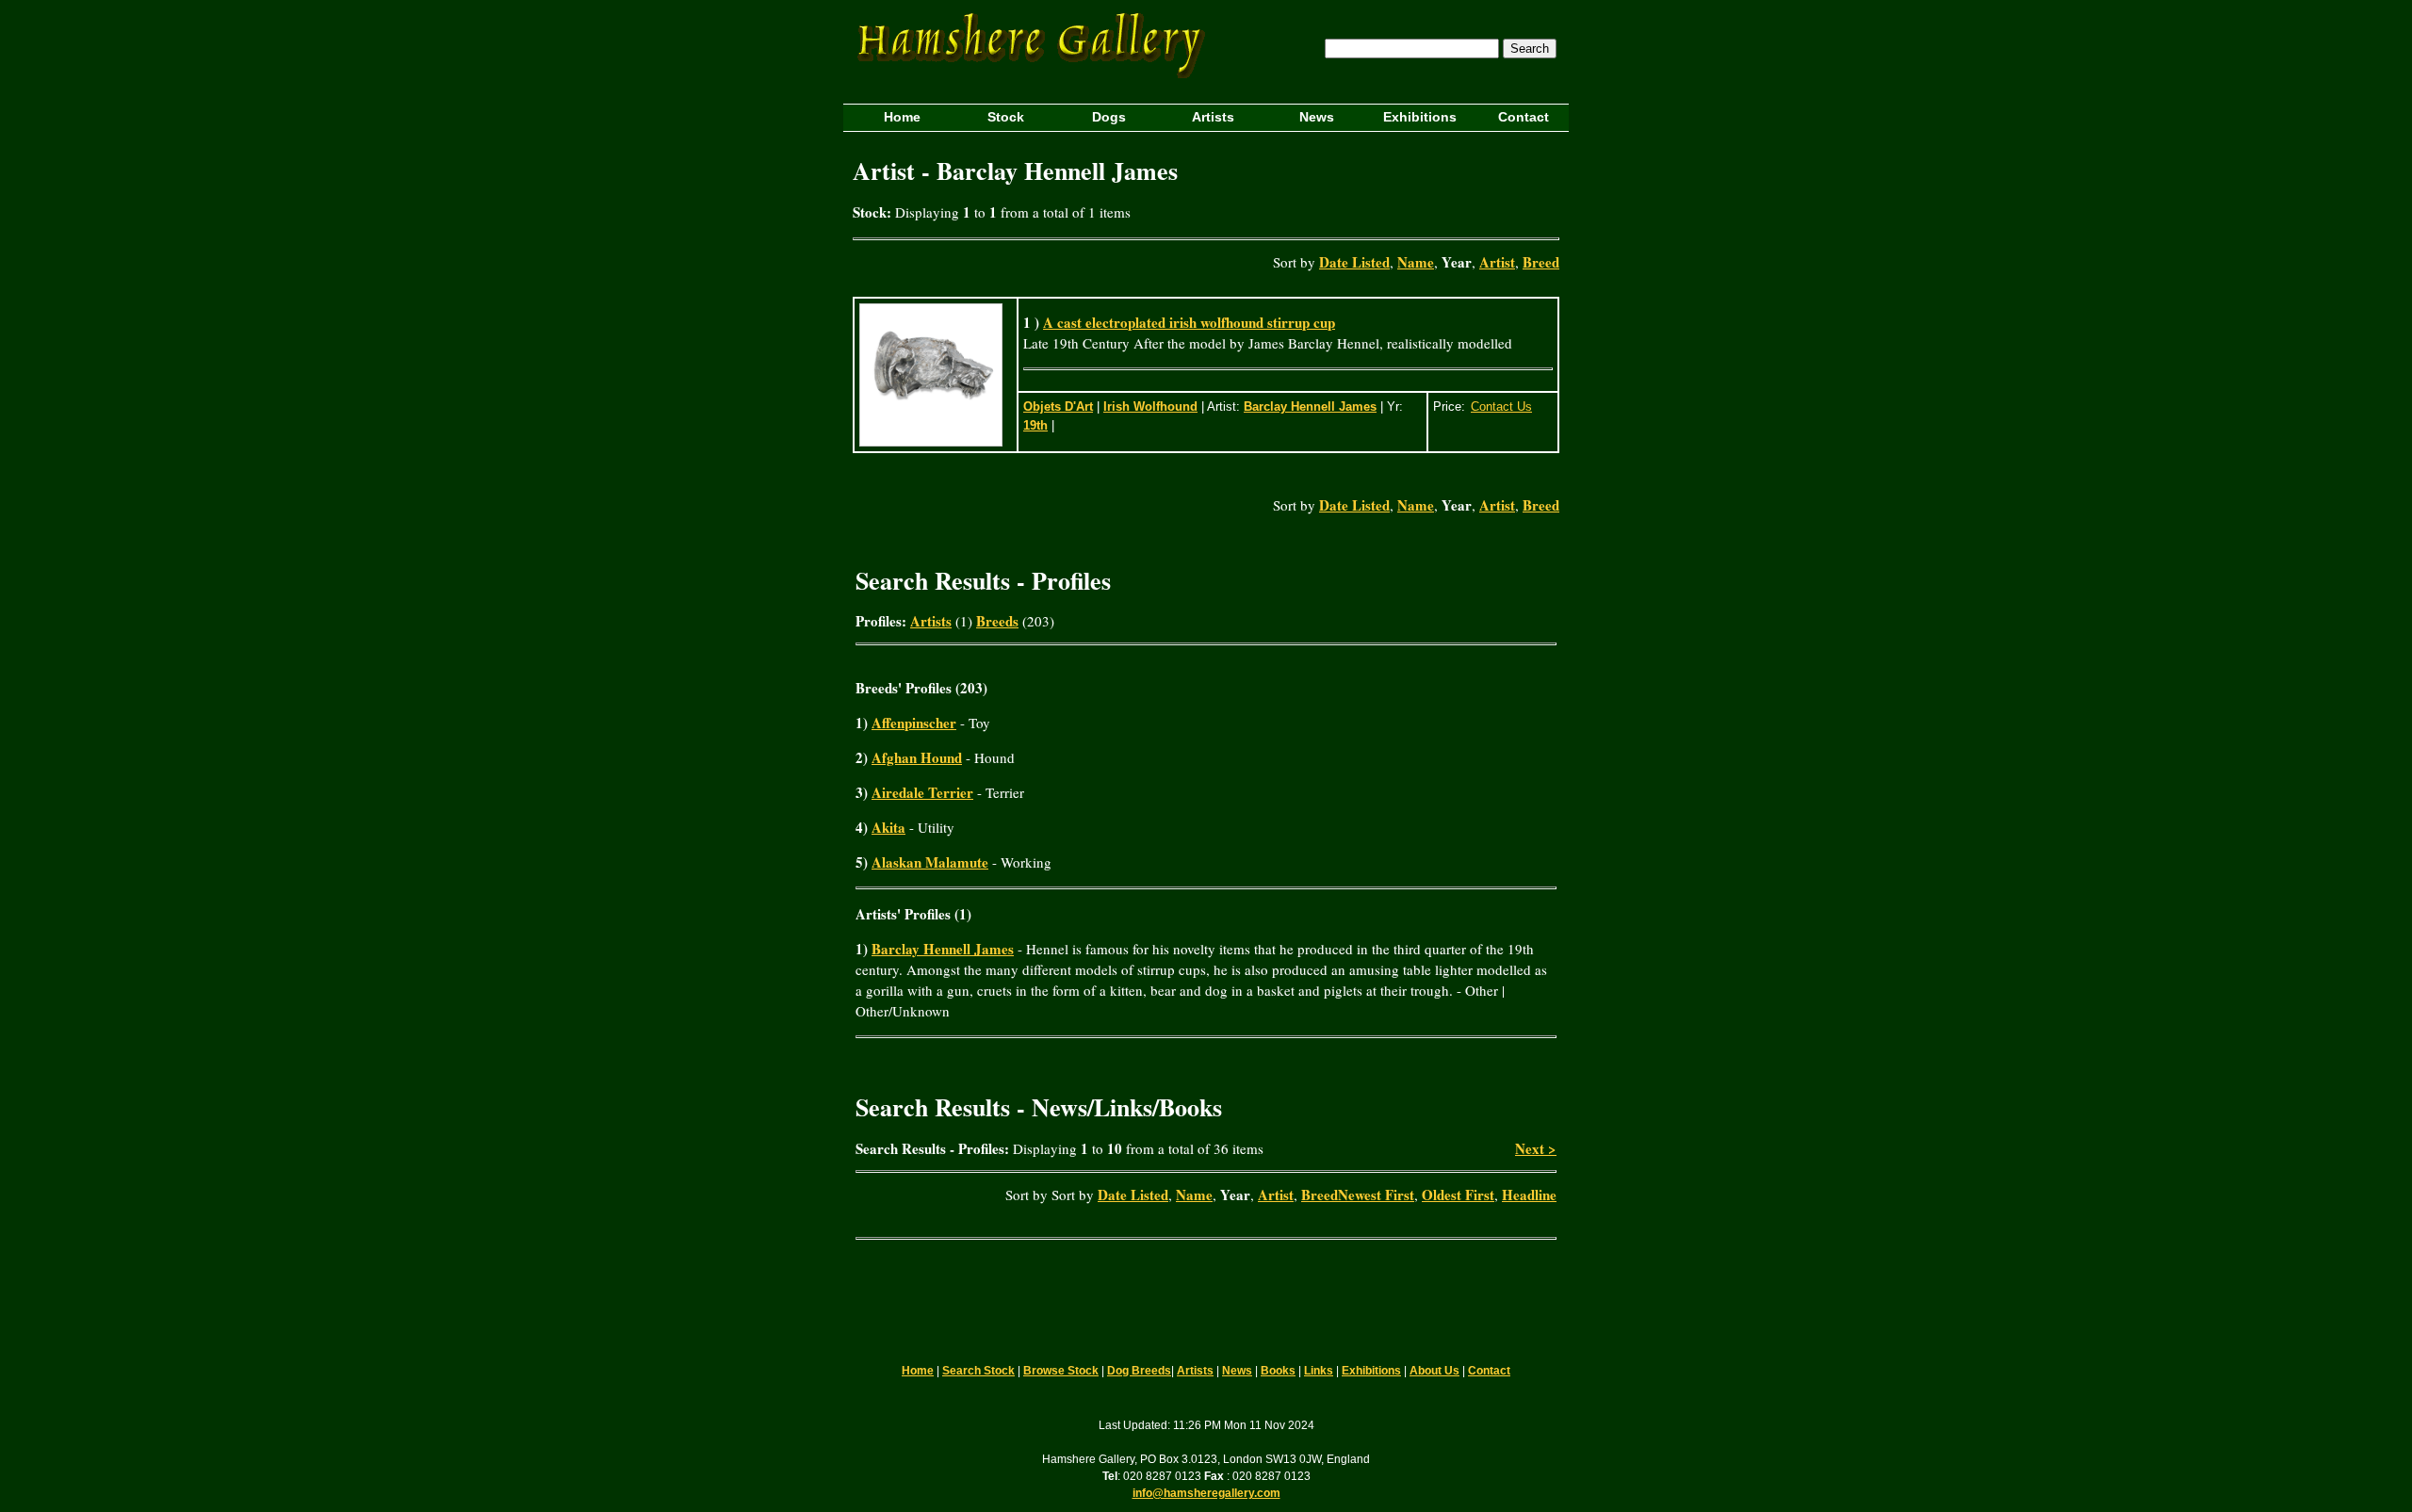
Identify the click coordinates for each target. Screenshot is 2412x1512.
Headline (1529, 1195)
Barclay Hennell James (1310, 406)
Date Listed (1354, 262)
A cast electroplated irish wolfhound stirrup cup (1189, 322)
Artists (931, 621)
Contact (1489, 1371)
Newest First (1376, 1195)
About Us (1434, 1371)
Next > (1536, 1148)
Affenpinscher (914, 723)
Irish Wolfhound (1150, 406)
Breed (1541, 262)
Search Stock (978, 1371)
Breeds (997, 621)
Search (1530, 49)
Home (918, 1371)
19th (1035, 425)
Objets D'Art (1058, 406)
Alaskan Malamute (930, 862)
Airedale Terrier (922, 792)
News (1237, 1371)
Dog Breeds (1139, 1371)
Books (1278, 1371)
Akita (888, 827)
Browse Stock (1061, 1371)
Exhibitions (1371, 1371)
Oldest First (1458, 1195)
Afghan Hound (917, 757)
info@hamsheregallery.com (1206, 1493)
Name (1416, 262)
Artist (1497, 262)
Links (1319, 1371)
